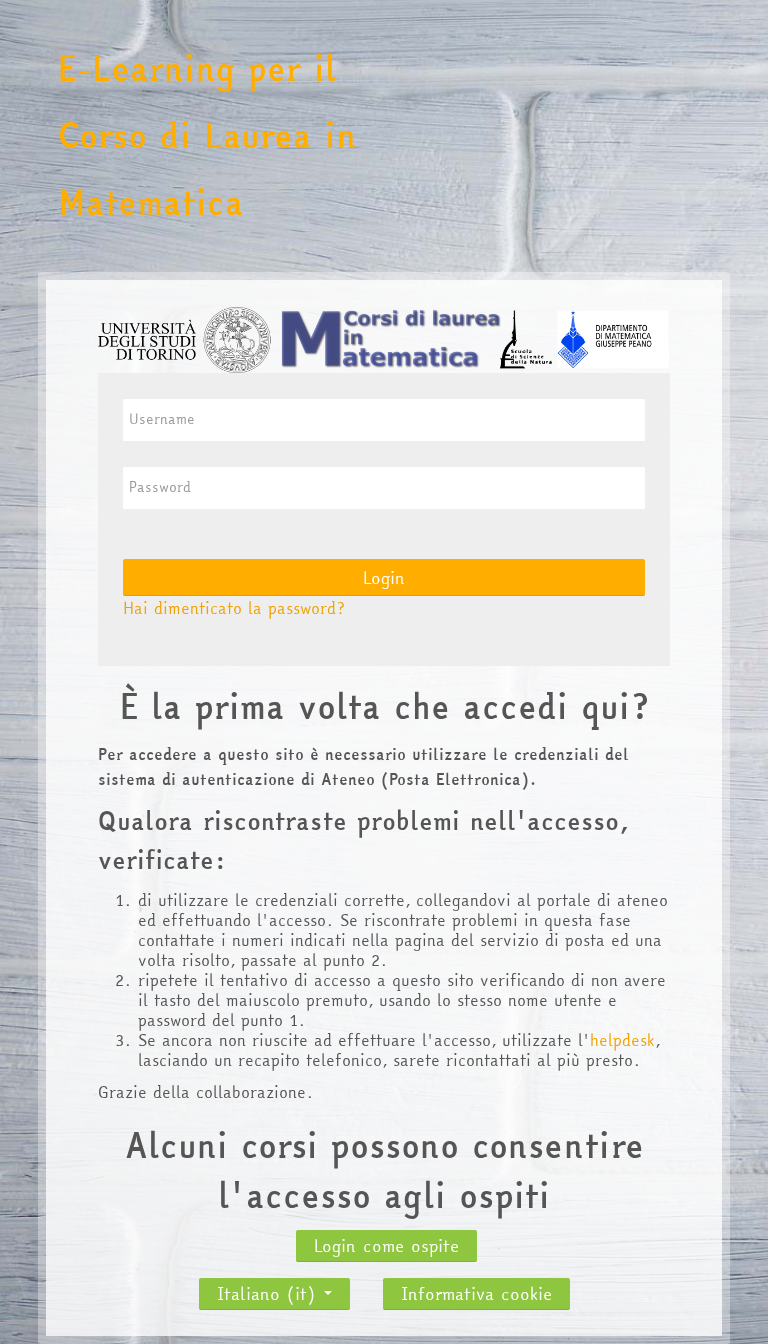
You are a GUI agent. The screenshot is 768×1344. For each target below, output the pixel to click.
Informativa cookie (476, 1293)
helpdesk (622, 1040)
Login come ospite (386, 1245)
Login (384, 577)
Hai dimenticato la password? (234, 608)
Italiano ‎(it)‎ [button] (269, 1288)
